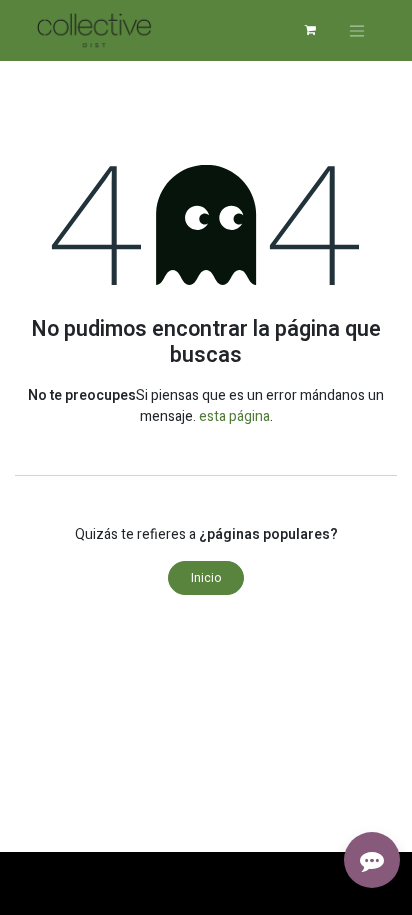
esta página (234, 416)
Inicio (206, 578)
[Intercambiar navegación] (357, 30)
